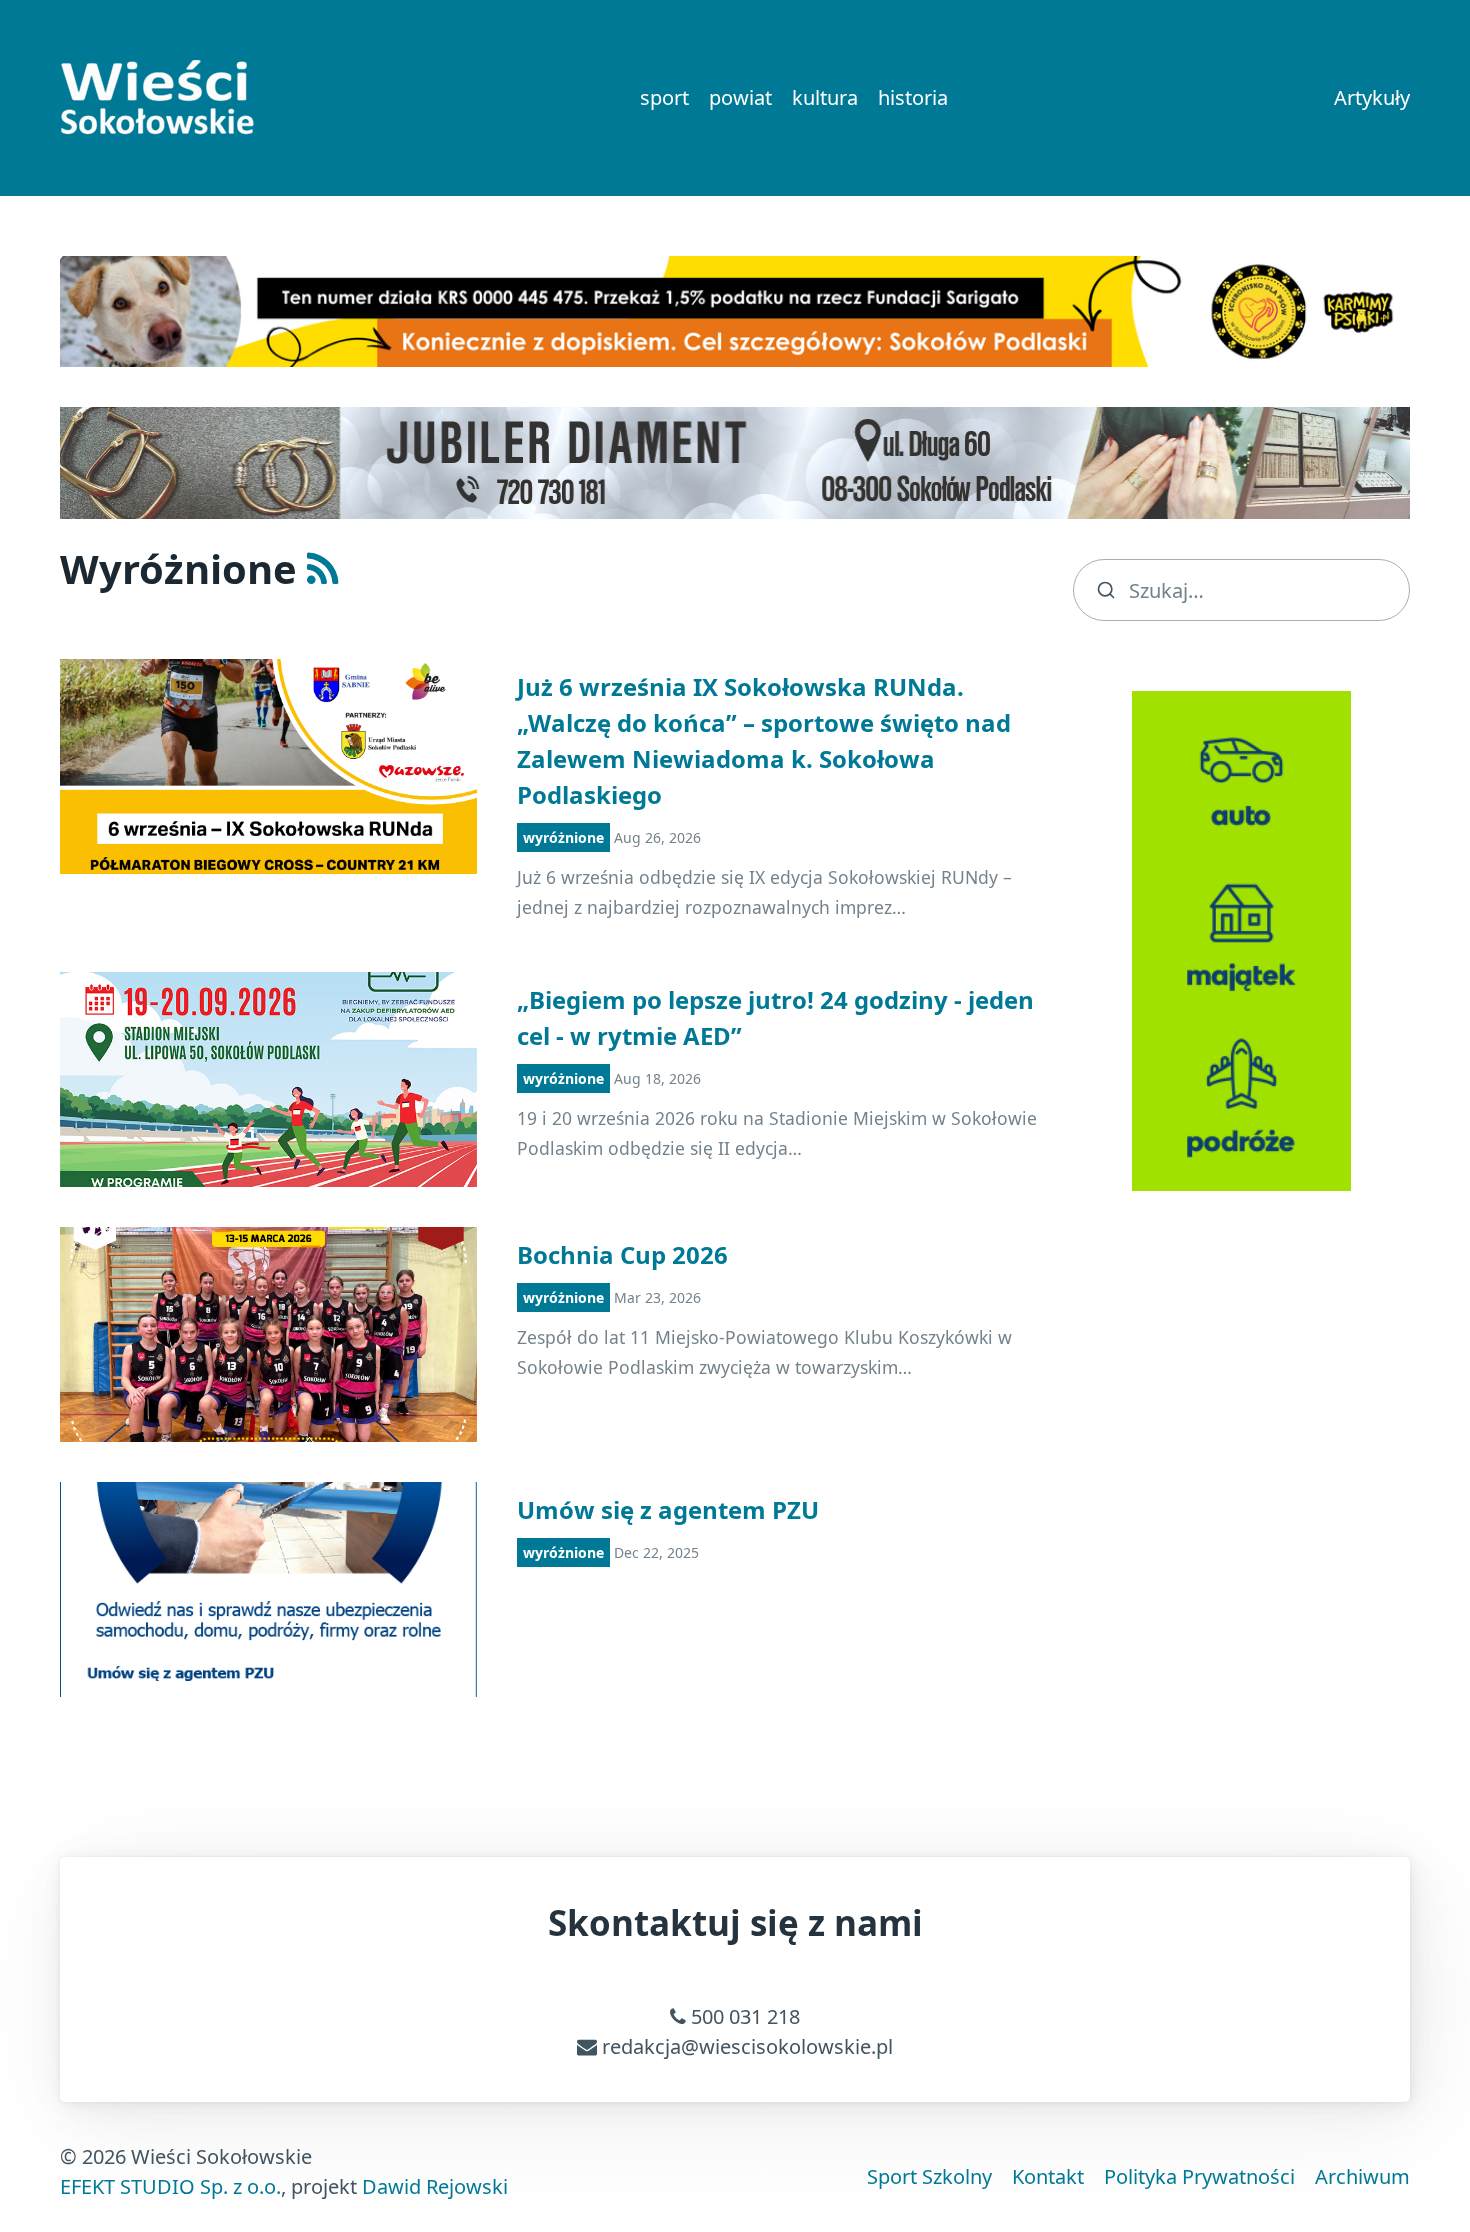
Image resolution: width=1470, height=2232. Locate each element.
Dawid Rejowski (435, 2186)
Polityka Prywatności (1199, 2176)
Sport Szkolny (929, 2176)
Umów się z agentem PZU (668, 1509)
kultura (825, 97)
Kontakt (1048, 2176)
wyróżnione (563, 837)
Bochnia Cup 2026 (622, 1254)
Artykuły (1372, 97)
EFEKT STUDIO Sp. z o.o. (170, 2186)
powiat (740, 97)
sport (664, 97)
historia (913, 97)
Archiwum (1362, 2176)
